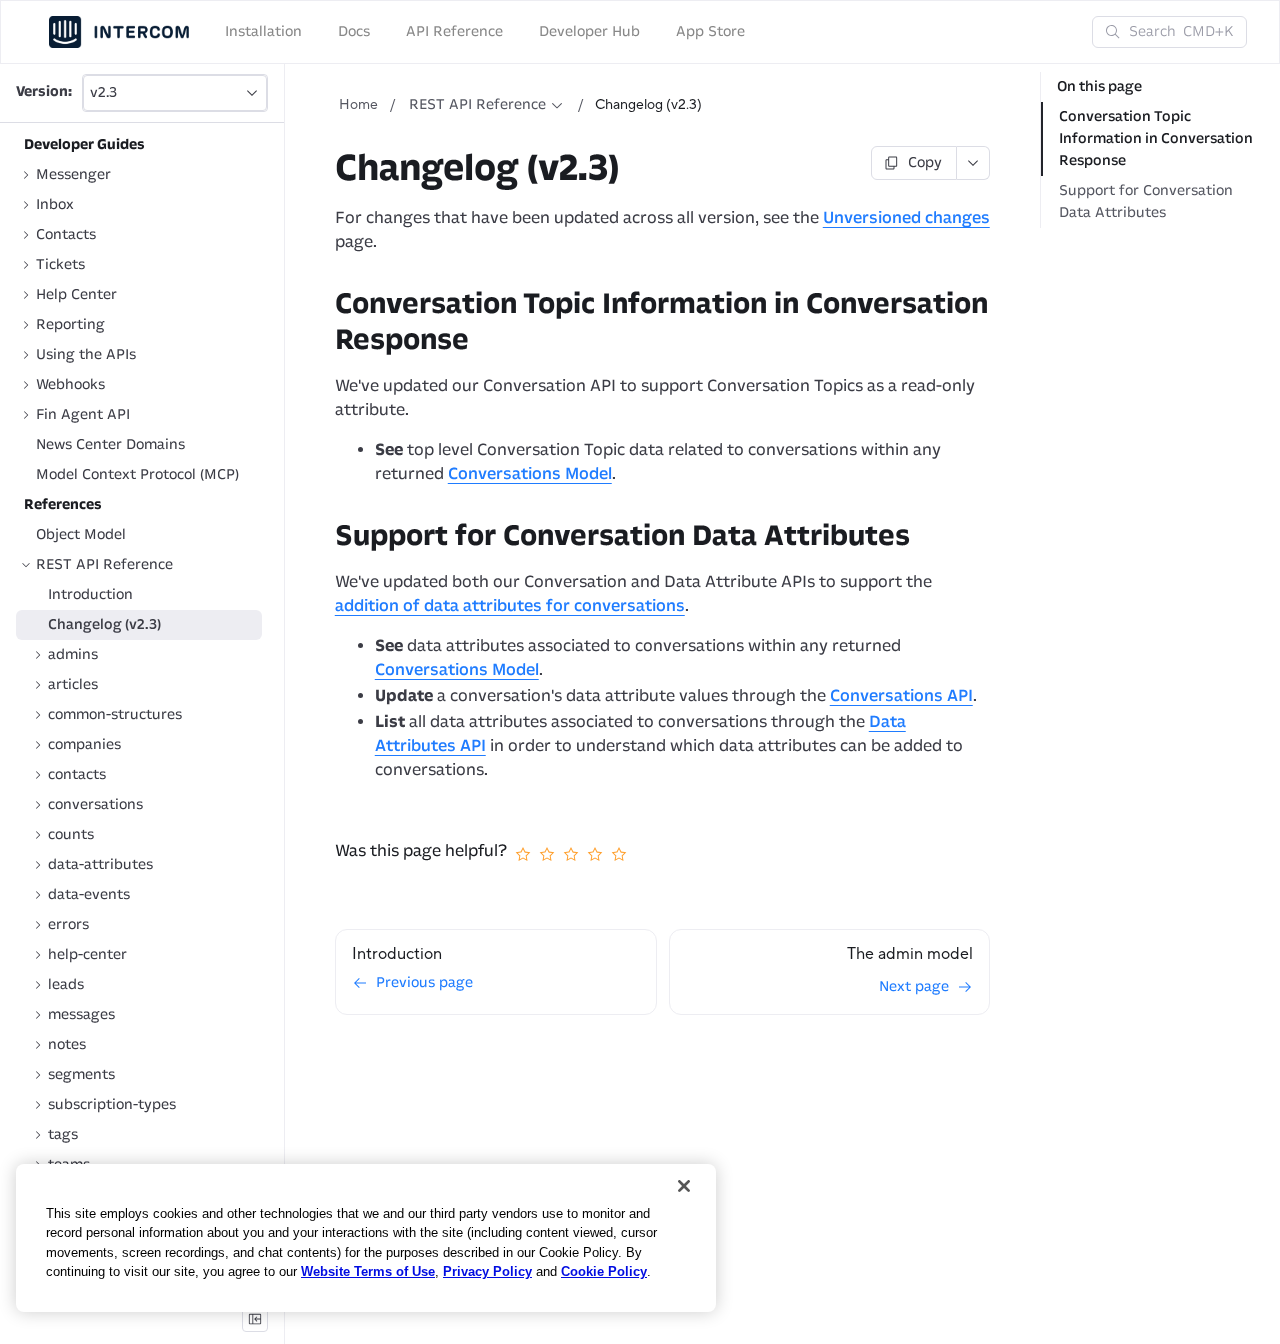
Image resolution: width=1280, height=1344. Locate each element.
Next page (914, 986)
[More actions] (973, 163)
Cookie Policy (604, 1271)
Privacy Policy (487, 1271)
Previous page (424, 982)
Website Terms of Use (368, 1271)
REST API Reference (477, 104)
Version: (44, 92)
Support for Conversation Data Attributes (1146, 201)
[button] (175, 93)
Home (358, 105)
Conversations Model (530, 473)
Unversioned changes (906, 217)
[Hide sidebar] (255, 1319)
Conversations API (901, 695)
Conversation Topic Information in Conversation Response (1156, 138)
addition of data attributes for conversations (510, 605)
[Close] (684, 1186)
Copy (925, 162)
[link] (139, 175)
